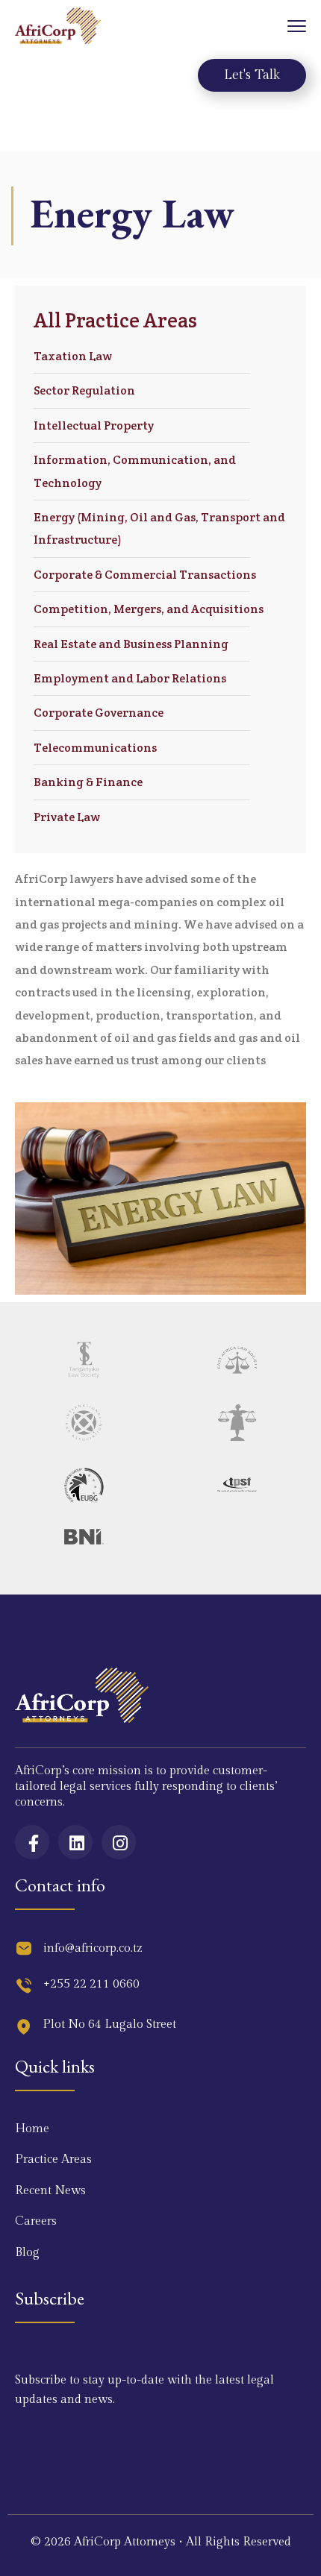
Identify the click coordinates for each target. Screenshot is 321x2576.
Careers (36, 2221)
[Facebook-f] (32, 1842)
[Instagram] (119, 1842)
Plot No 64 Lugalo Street (109, 2024)
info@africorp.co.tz (93, 1948)
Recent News (50, 2191)
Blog (27, 2253)
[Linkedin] (75, 1842)
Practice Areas (53, 2159)
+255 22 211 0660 (91, 1984)
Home (32, 2129)
